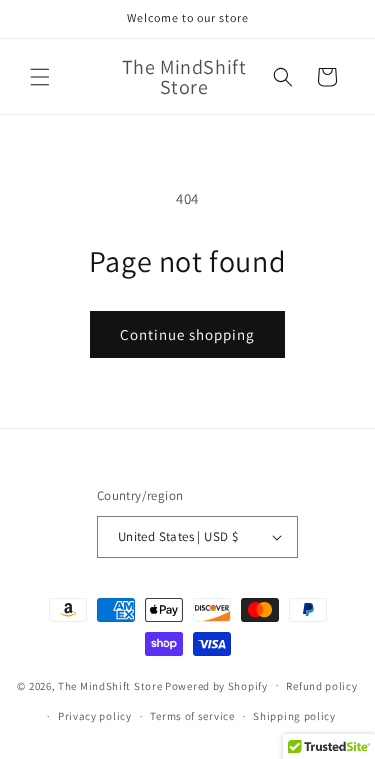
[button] (40, 77)
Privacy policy (95, 716)
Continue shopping (187, 334)
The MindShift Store (110, 685)
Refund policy (321, 686)
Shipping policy (294, 716)
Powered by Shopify (216, 685)
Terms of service (192, 716)
